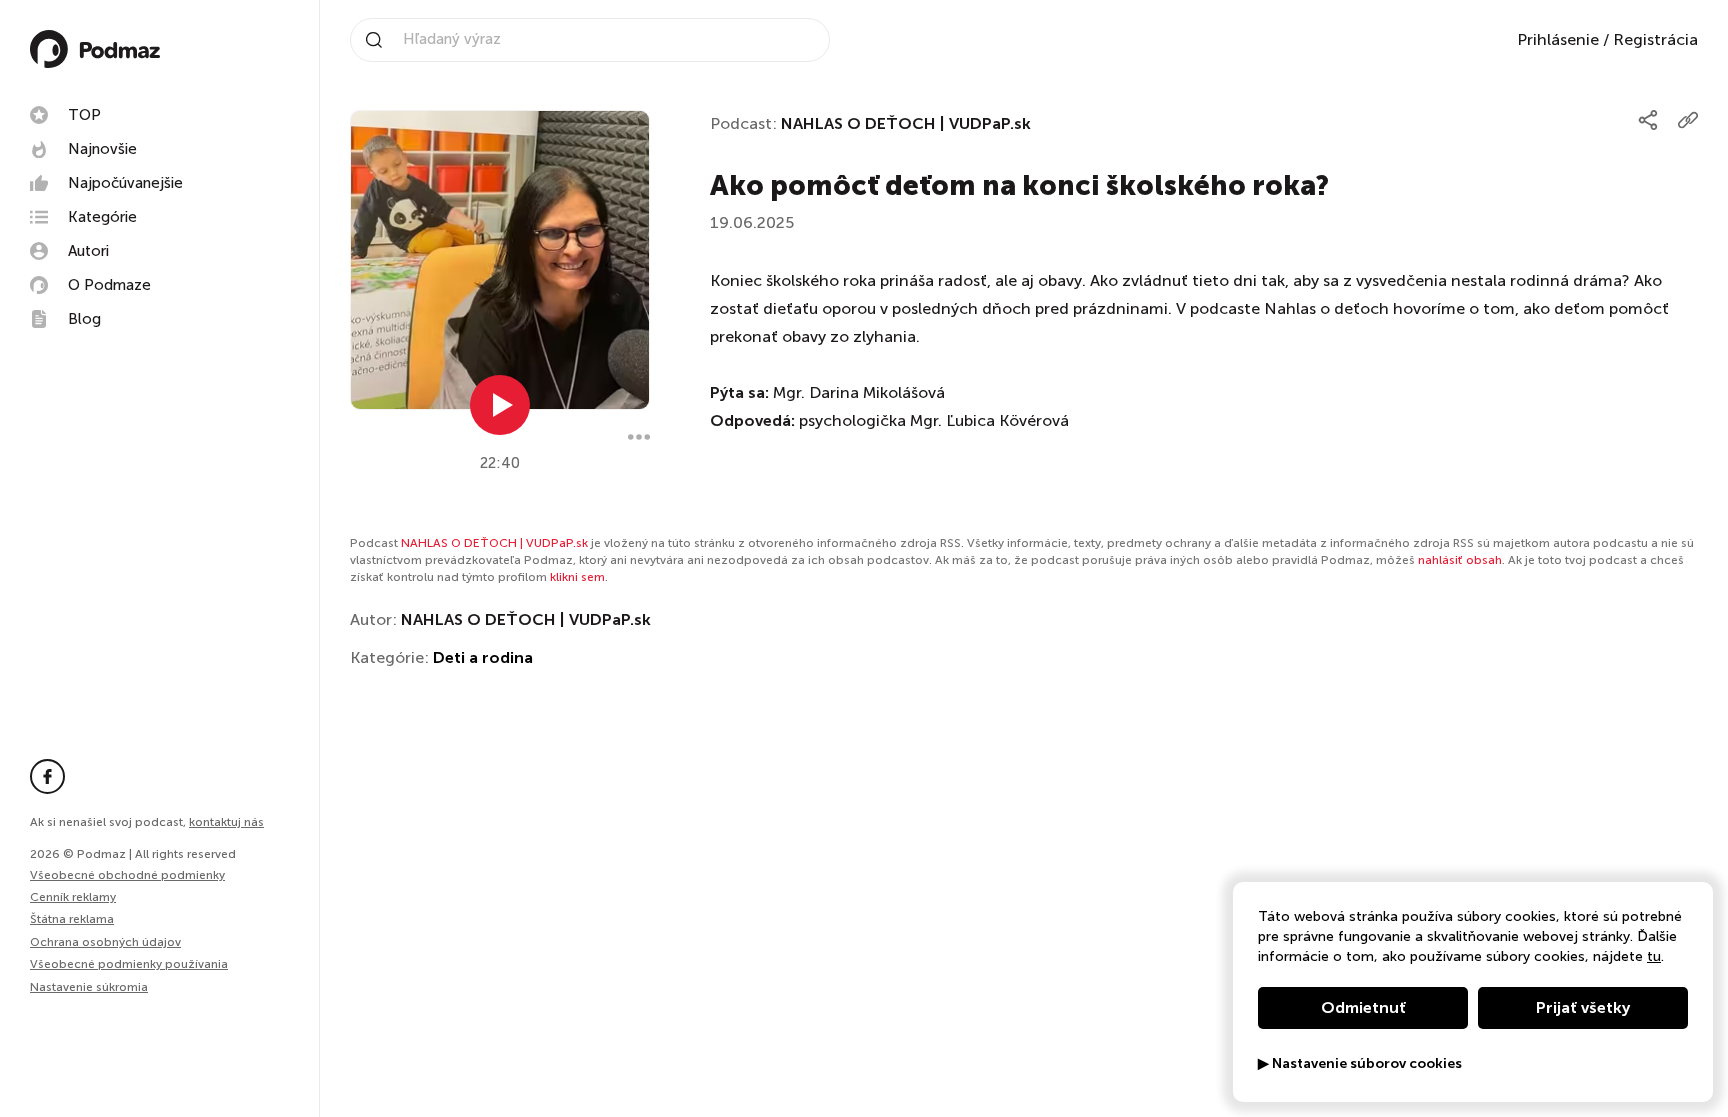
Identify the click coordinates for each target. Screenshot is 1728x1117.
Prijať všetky (1583, 1007)
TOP (84, 115)
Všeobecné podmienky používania (129, 964)
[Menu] (639, 437)
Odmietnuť (1363, 1007)
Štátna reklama (72, 919)
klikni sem (577, 577)
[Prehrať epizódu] (500, 405)
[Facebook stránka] (47, 776)
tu (1654, 956)
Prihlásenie (1558, 39)
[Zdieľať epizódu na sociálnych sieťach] (1648, 120)
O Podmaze (109, 285)
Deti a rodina (483, 657)
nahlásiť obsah (1460, 560)
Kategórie (102, 217)
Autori (88, 251)
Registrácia (1655, 39)
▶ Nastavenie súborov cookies (1360, 1064)
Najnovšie (102, 149)
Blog (84, 319)
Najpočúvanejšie (125, 183)
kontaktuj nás (226, 822)
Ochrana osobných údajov (105, 942)
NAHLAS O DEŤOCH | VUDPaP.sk (906, 123)
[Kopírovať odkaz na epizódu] (1688, 120)
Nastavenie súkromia (89, 987)
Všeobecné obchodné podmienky (127, 875)
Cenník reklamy (73, 897)
